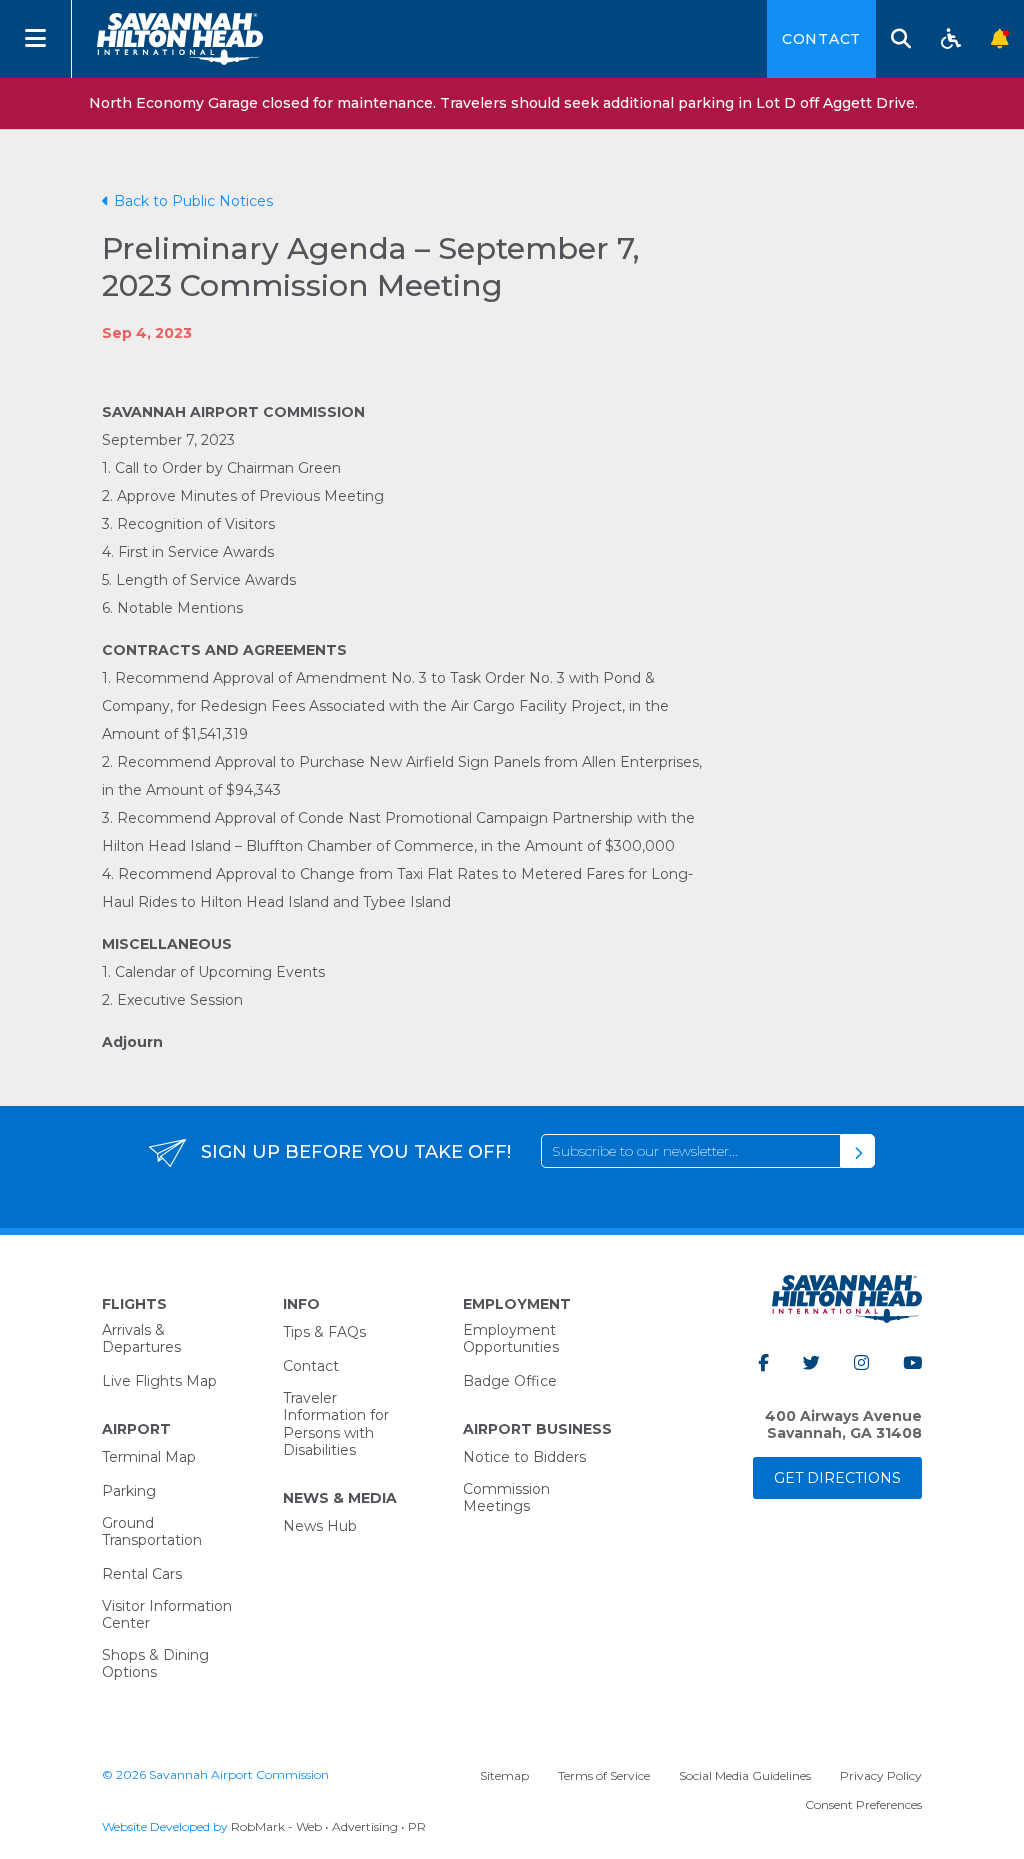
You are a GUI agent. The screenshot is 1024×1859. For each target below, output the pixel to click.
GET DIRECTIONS (837, 1478)
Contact (821, 39)
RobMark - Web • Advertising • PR (328, 1826)
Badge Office (510, 1381)
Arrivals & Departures (141, 1339)
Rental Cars (142, 1574)
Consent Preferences (863, 1804)
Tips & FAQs (324, 1332)
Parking (129, 1491)
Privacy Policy (881, 1775)
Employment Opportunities (511, 1339)
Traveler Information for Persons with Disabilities (336, 1424)
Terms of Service (604, 1775)
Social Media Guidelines (745, 1775)
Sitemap (504, 1775)
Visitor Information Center (167, 1615)
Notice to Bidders (524, 1457)
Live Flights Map (159, 1381)
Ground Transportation (152, 1532)
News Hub (320, 1526)
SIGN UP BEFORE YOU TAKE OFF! (356, 1152)
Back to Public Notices (193, 201)
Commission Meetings (506, 1498)
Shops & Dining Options (155, 1664)
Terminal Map (149, 1457)
